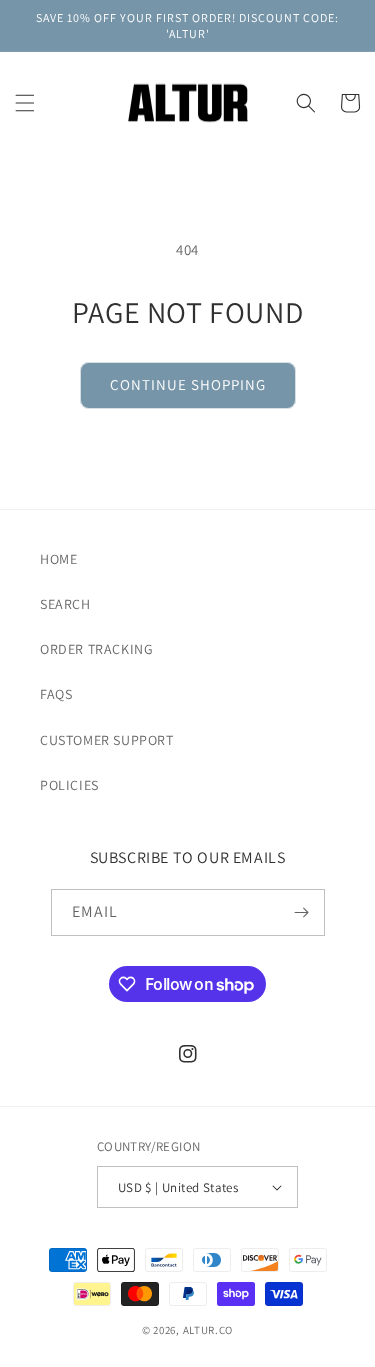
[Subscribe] (302, 912)
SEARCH (65, 604)
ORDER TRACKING (96, 649)
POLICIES (69, 785)
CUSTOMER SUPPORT (107, 740)
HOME (58, 559)
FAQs (56, 694)
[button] (25, 103)
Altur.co (208, 1330)
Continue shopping (188, 384)
